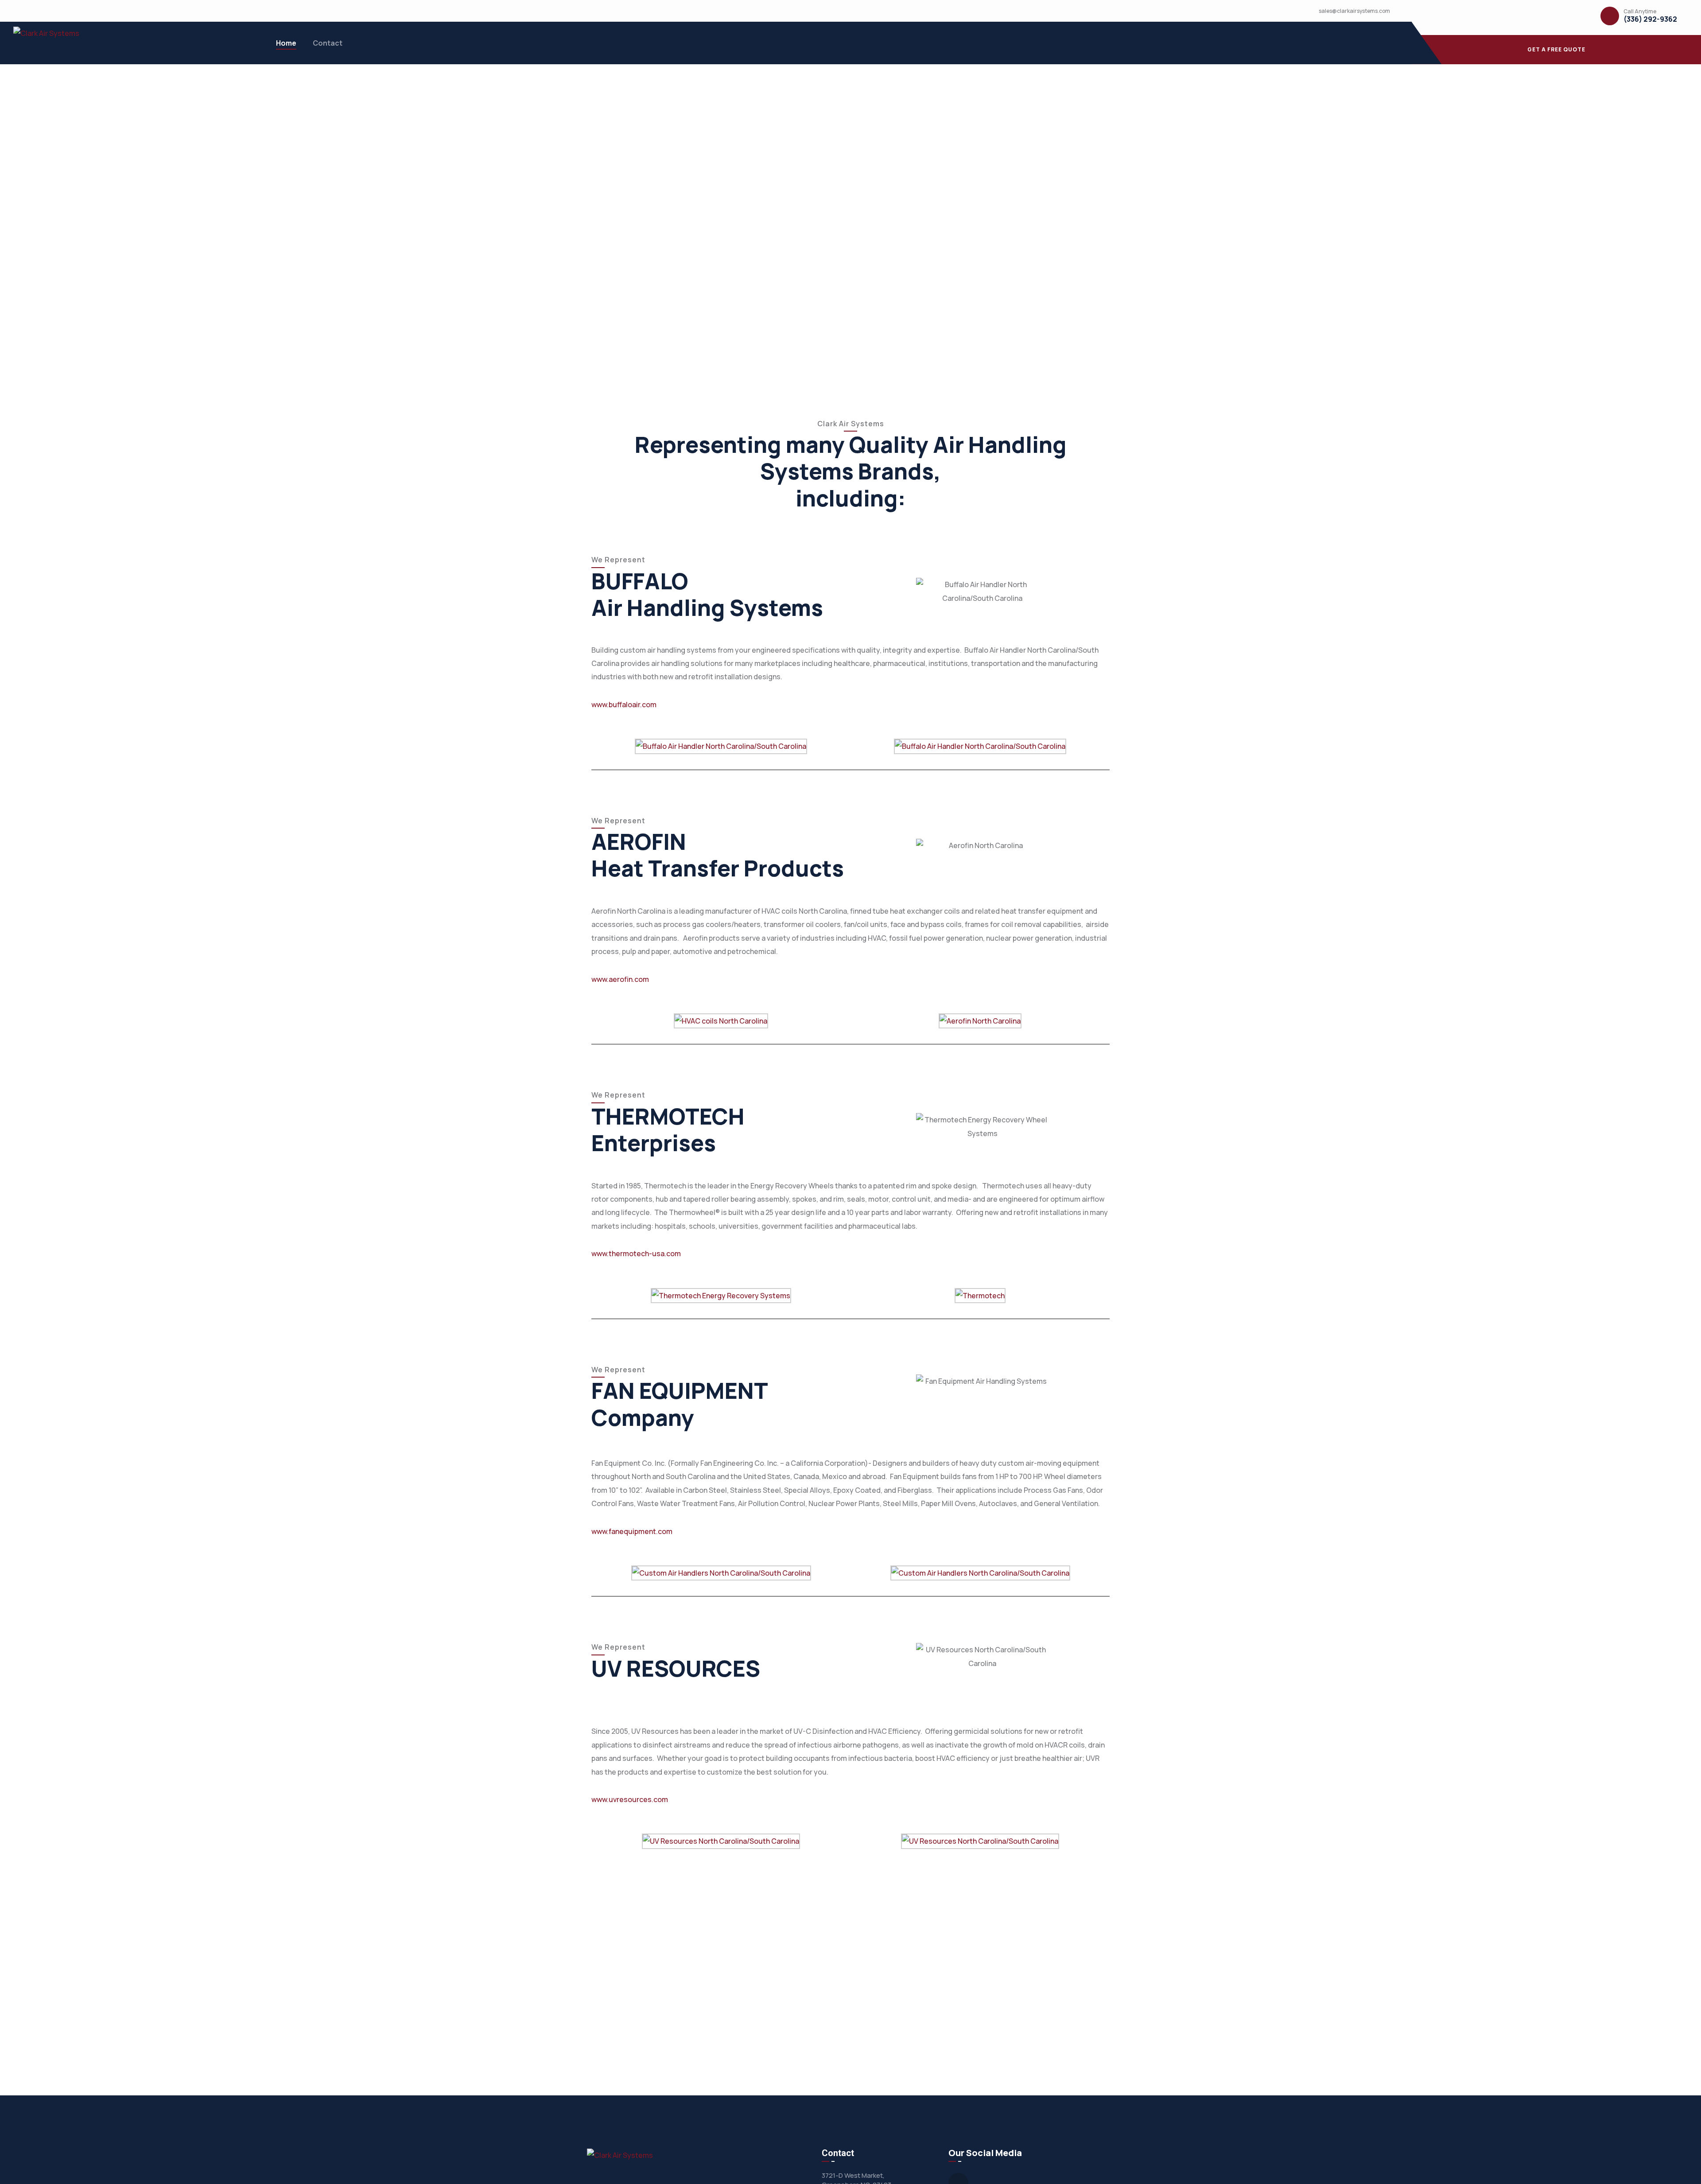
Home (286, 43)
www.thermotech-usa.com (636, 1254)
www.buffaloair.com (624, 705)
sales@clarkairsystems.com (1354, 11)
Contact (328, 43)
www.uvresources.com (630, 1799)
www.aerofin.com (620, 979)
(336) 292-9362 (1650, 19)
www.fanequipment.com (632, 1531)
